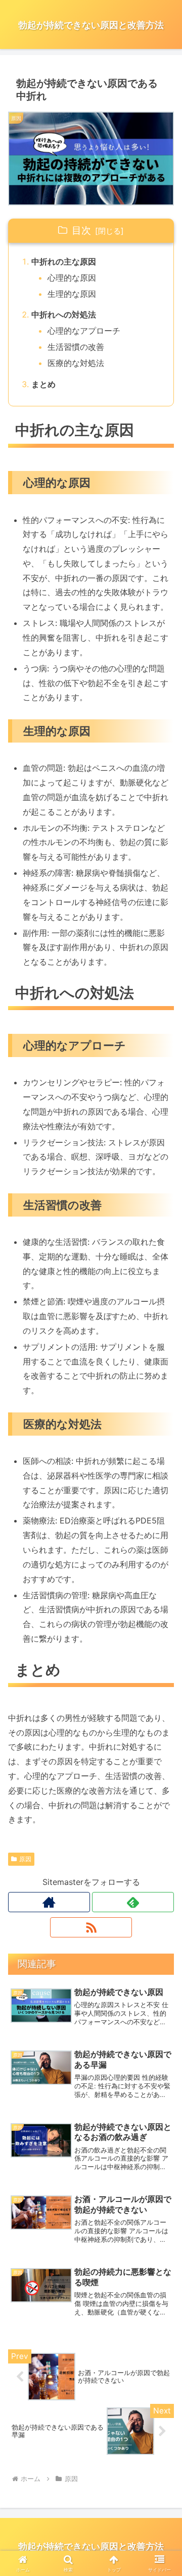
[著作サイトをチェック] (49, 1902)
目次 (81, 230)
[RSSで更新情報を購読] (91, 1927)
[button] (163, 1746)
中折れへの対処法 (64, 314)
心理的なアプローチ (84, 331)
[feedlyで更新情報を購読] (133, 1902)
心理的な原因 (72, 278)
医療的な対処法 (76, 363)
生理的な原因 (72, 294)
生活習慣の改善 (76, 347)
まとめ (43, 384)
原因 (25, 1859)
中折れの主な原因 (64, 261)
